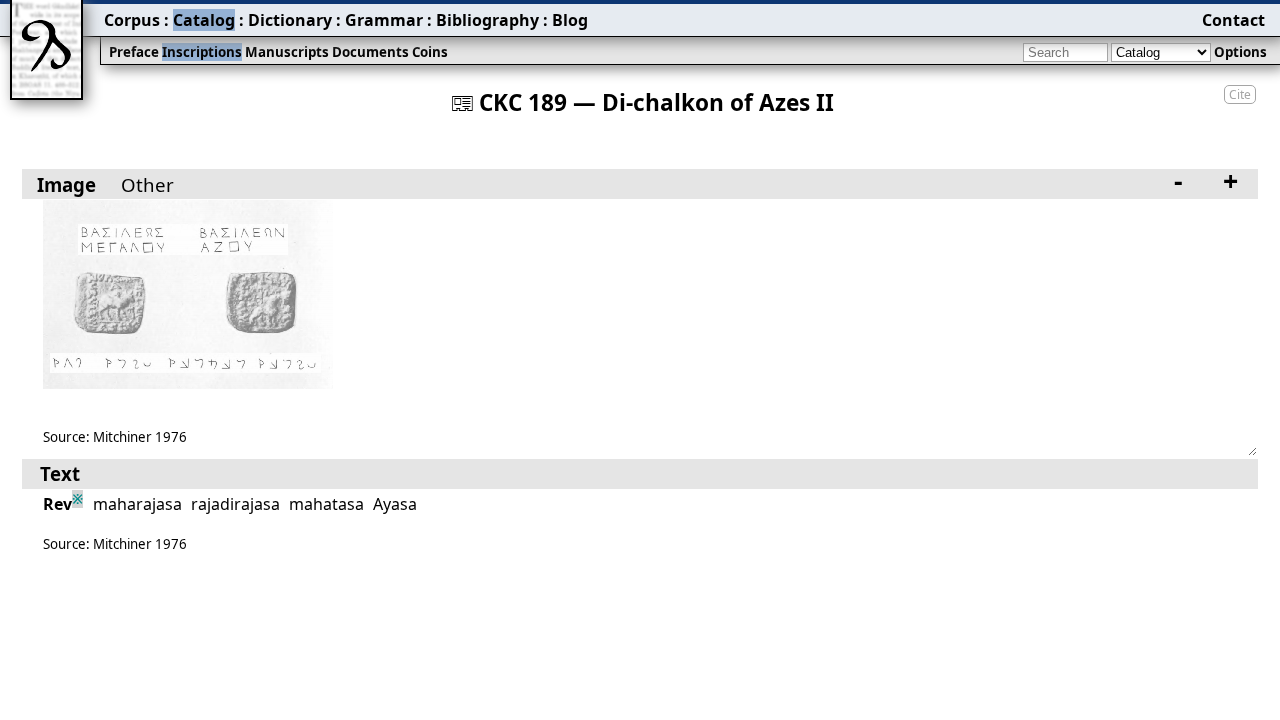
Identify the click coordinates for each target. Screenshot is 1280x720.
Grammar (384, 20)
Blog (570, 20)
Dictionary (290, 20)
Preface (134, 52)
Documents (370, 52)
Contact (1233, 20)
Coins (430, 52)
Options (1240, 52)
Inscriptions (202, 52)
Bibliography (487, 20)
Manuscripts (287, 52)
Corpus (132, 20)
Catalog (204, 20)
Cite (1240, 94)
